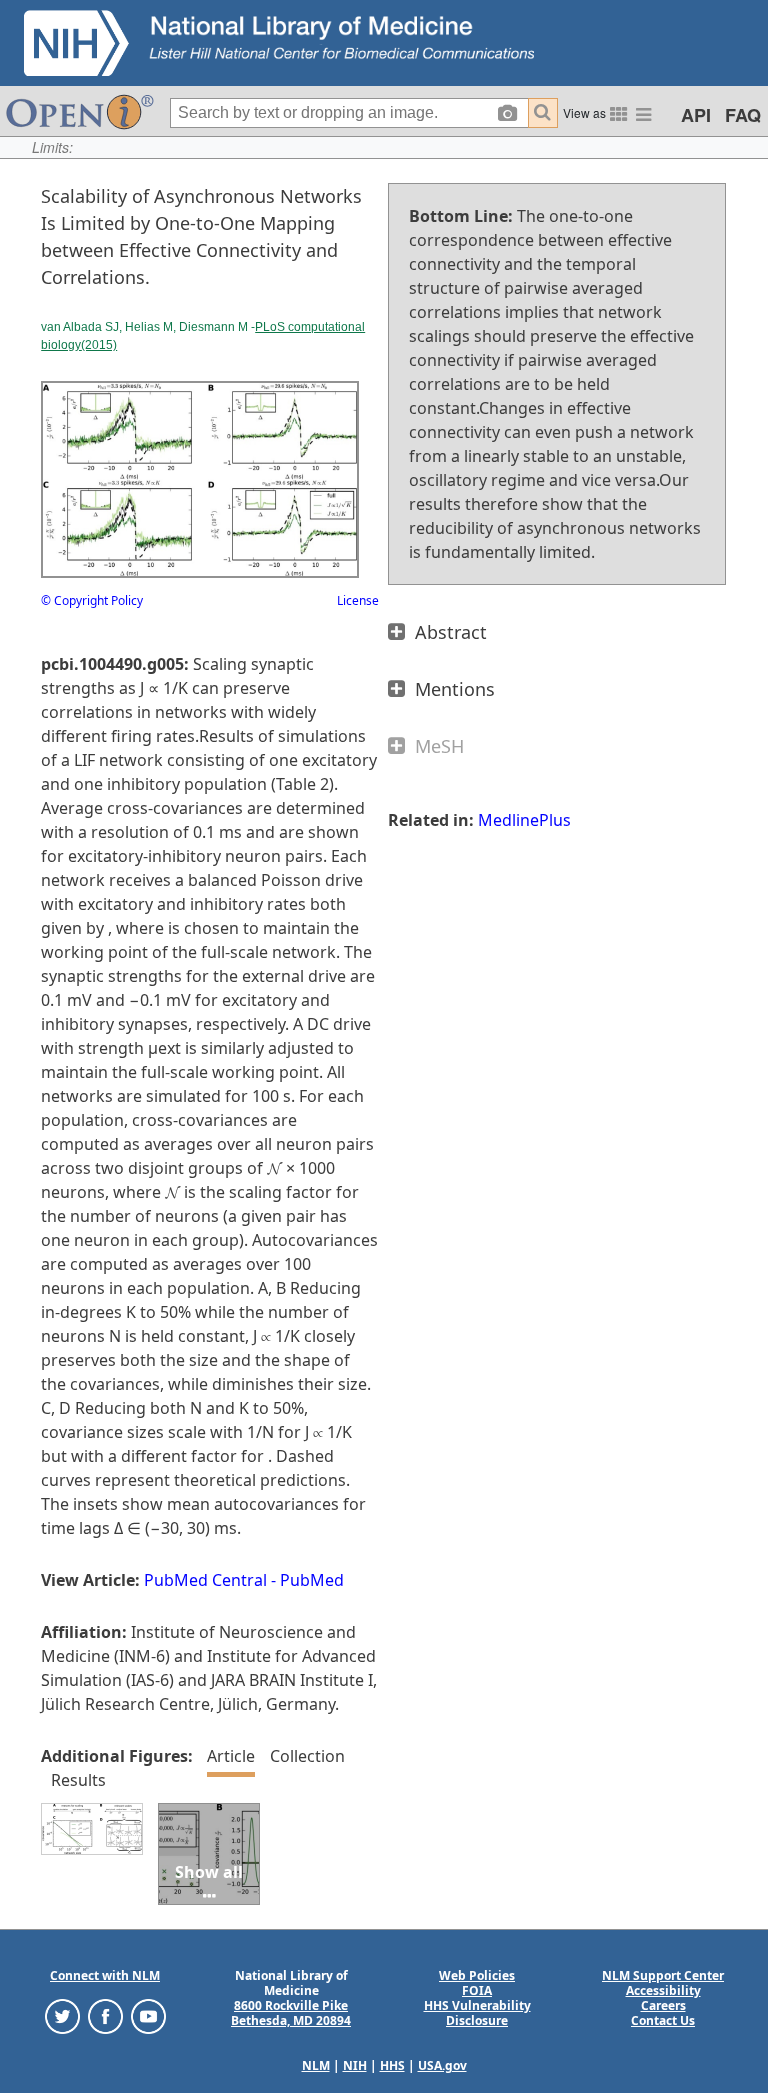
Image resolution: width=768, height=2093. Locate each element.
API (696, 115)
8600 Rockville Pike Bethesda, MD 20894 (291, 2013)
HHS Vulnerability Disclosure (477, 2013)
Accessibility (663, 1990)
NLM (316, 2065)
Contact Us (663, 2020)
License (358, 600)
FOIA (477, 1990)
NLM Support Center (663, 1975)
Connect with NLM (105, 1975)
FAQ (743, 115)
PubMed (312, 1580)
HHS (392, 2065)
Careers (663, 2005)
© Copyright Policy (92, 600)
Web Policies (477, 1975)
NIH (355, 2065)
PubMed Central (205, 1580)
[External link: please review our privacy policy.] (62, 2015)
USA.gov (442, 2065)
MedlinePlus (524, 820)
